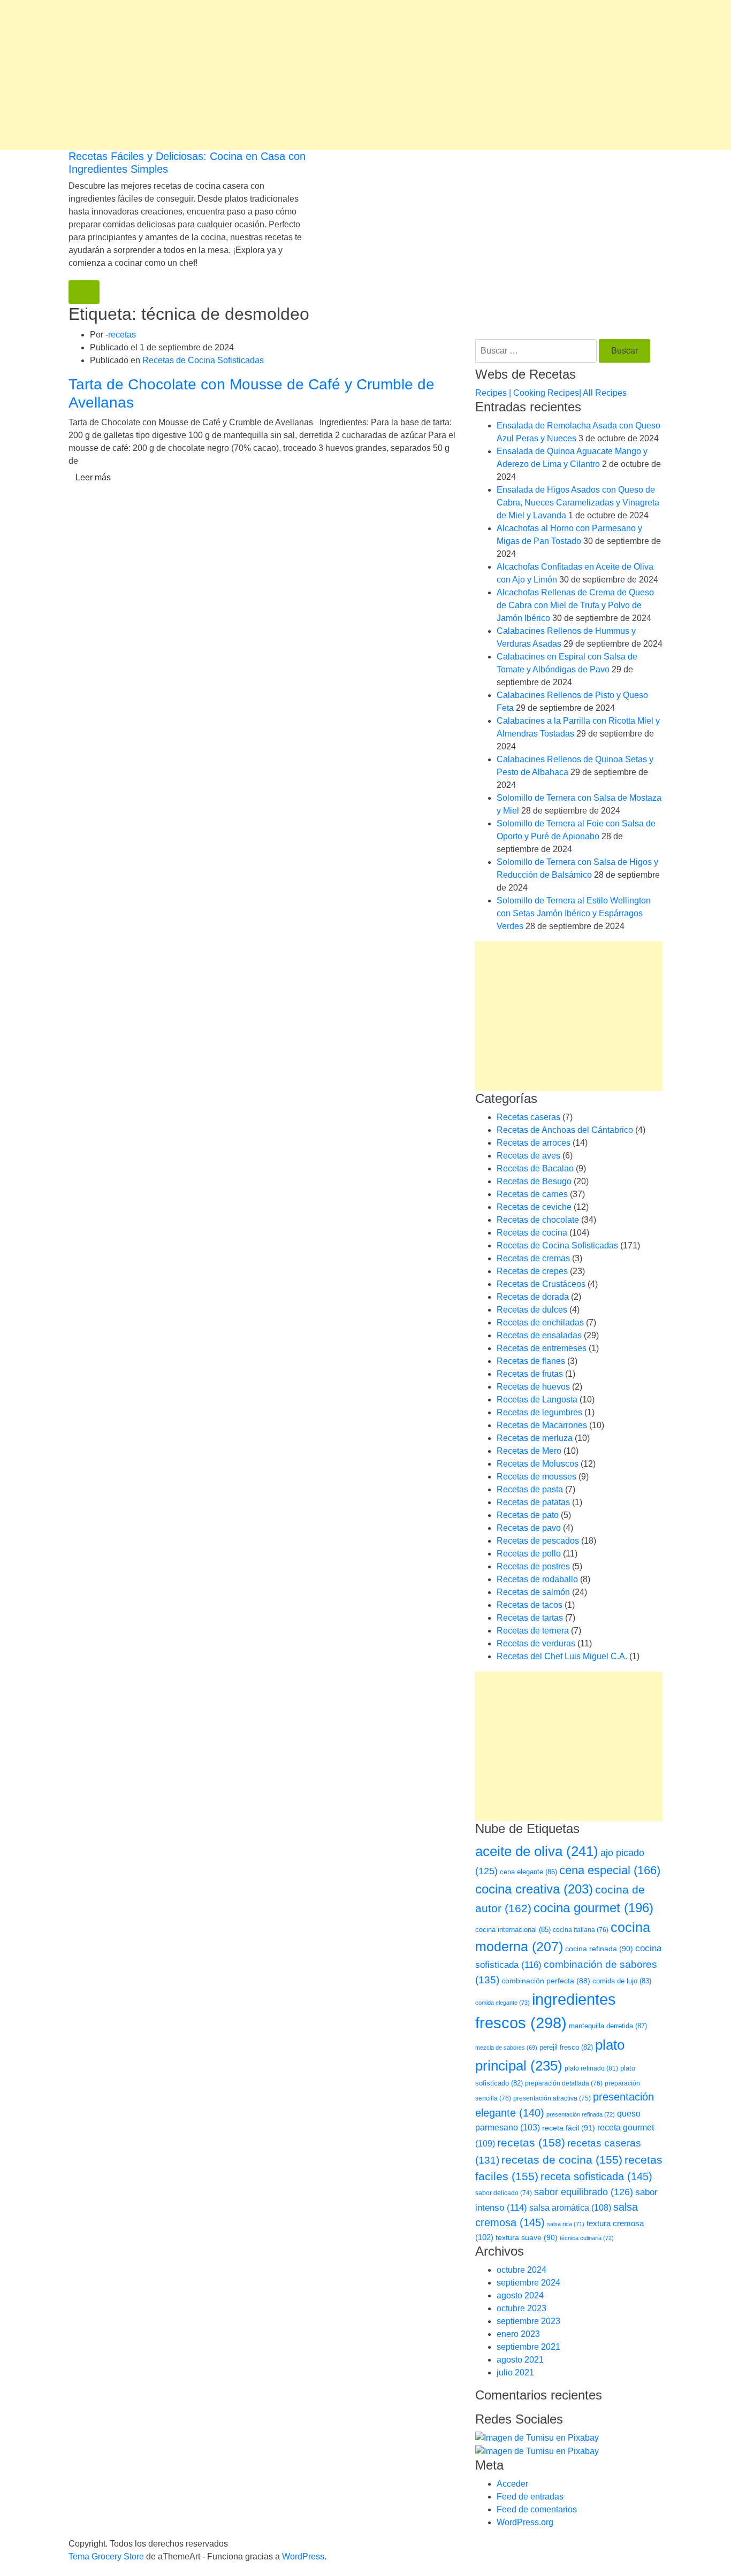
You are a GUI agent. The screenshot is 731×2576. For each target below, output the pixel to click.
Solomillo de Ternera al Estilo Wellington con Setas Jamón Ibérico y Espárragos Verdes (574, 913)
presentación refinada (581, 2114)
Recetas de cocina (532, 1233)
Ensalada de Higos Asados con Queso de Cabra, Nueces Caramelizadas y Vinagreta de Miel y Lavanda (578, 503)
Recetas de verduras (536, 1643)
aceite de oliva (537, 1851)
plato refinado (591, 2068)
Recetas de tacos (530, 1605)
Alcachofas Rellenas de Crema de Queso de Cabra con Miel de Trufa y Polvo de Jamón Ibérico (575, 605)
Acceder (512, 2484)
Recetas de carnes (532, 1194)
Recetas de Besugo (534, 1181)
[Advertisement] (321, 75)
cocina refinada (599, 1949)
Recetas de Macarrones (542, 1425)
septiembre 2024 (528, 2283)
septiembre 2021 (528, 2347)
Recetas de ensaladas (539, 1335)
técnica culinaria (587, 2238)
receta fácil (569, 2128)
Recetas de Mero (529, 1451)
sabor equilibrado (584, 2192)
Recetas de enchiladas (540, 1322)
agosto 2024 (520, 2295)
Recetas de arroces (534, 1143)
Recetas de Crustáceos (541, 1284)
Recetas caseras (528, 1117)
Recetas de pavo (529, 1528)
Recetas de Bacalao (535, 1168)
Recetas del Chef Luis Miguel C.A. (562, 1656)
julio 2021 (515, 2372)
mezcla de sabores (506, 2048)
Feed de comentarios (537, 2509)
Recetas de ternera (533, 1631)
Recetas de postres (533, 1566)
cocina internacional (513, 1930)
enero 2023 (518, 2334)
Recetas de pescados (538, 1541)
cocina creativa (534, 1889)
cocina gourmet (593, 1908)
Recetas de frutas (530, 1374)
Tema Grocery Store (106, 2556)
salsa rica (566, 2224)
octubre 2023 (521, 2308)
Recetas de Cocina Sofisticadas (203, 360)
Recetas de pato (528, 1515)
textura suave (527, 2237)
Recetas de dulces (532, 1310)
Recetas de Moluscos (538, 1464)
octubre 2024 (521, 2270)
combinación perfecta (546, 1981)
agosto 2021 (520, 2360)
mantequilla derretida (608, 2026)
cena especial (610, 1870)
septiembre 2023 (528, 2321)
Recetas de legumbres (539, 1412)
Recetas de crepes (532, 1271)
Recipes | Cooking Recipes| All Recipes (551, 393)
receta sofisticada (596, 2176)
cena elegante (528, 1872)
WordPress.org (525, 2522)
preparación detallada (564, 2083)
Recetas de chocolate (538, 1220)
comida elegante (502, 2003)
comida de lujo (622, 1981)
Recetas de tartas (530, 1618)
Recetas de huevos (533, 1387)
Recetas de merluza (535, 1438)
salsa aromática (570, 2207)
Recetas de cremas (533, 1258)
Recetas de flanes (531, 1361)
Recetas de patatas (533, 1502)
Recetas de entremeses (542, 1348)
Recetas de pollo (529, 1554)
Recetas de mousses (536, 1477)
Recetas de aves (528, 1156)
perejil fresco (566, 2047)
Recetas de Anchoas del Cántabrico (565, 1130)
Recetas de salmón (533, 1592)
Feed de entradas (530, 2497)
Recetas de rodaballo (537, 1579)
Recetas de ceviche (534, 1207)
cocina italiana (581, 1930)
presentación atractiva (552, 2098)
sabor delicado (504, 2193)
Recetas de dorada (533, 1297)
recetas (122, 335)
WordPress (303, 2556)
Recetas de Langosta (537, 1400)
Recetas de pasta (530, 1489)
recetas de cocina (562, 2160)
